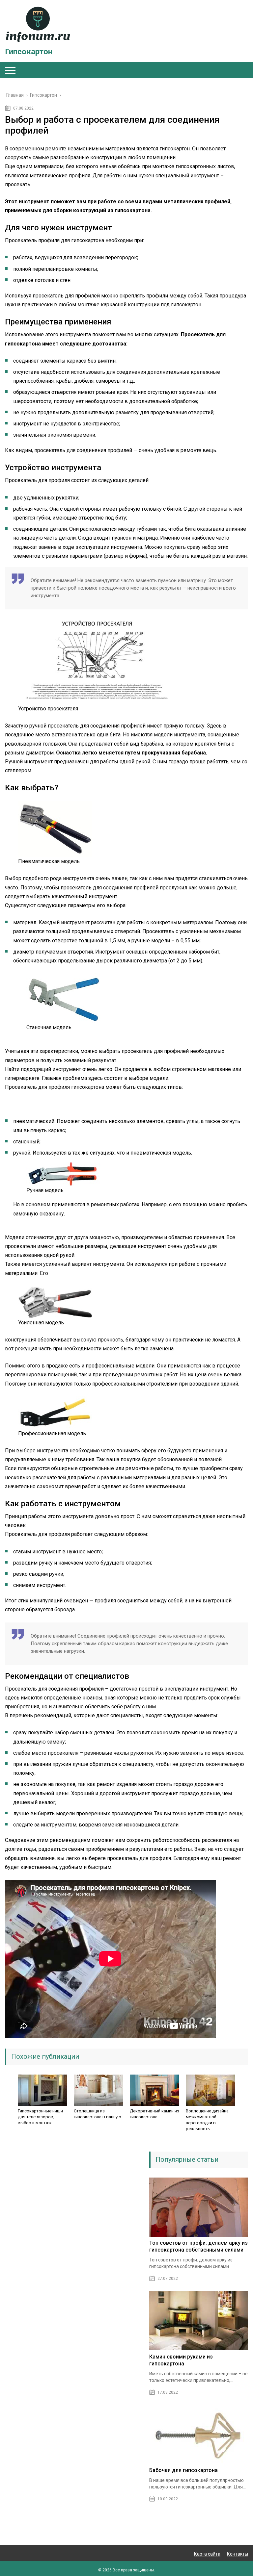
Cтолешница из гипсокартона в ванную (98, 2114)
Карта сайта (207, 2554)
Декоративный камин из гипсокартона (155, 2114)
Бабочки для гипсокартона (183, 2470)
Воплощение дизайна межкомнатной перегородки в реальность (207, 2120)
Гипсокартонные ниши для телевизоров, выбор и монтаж (40, 2117)
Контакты (238, 2554)
